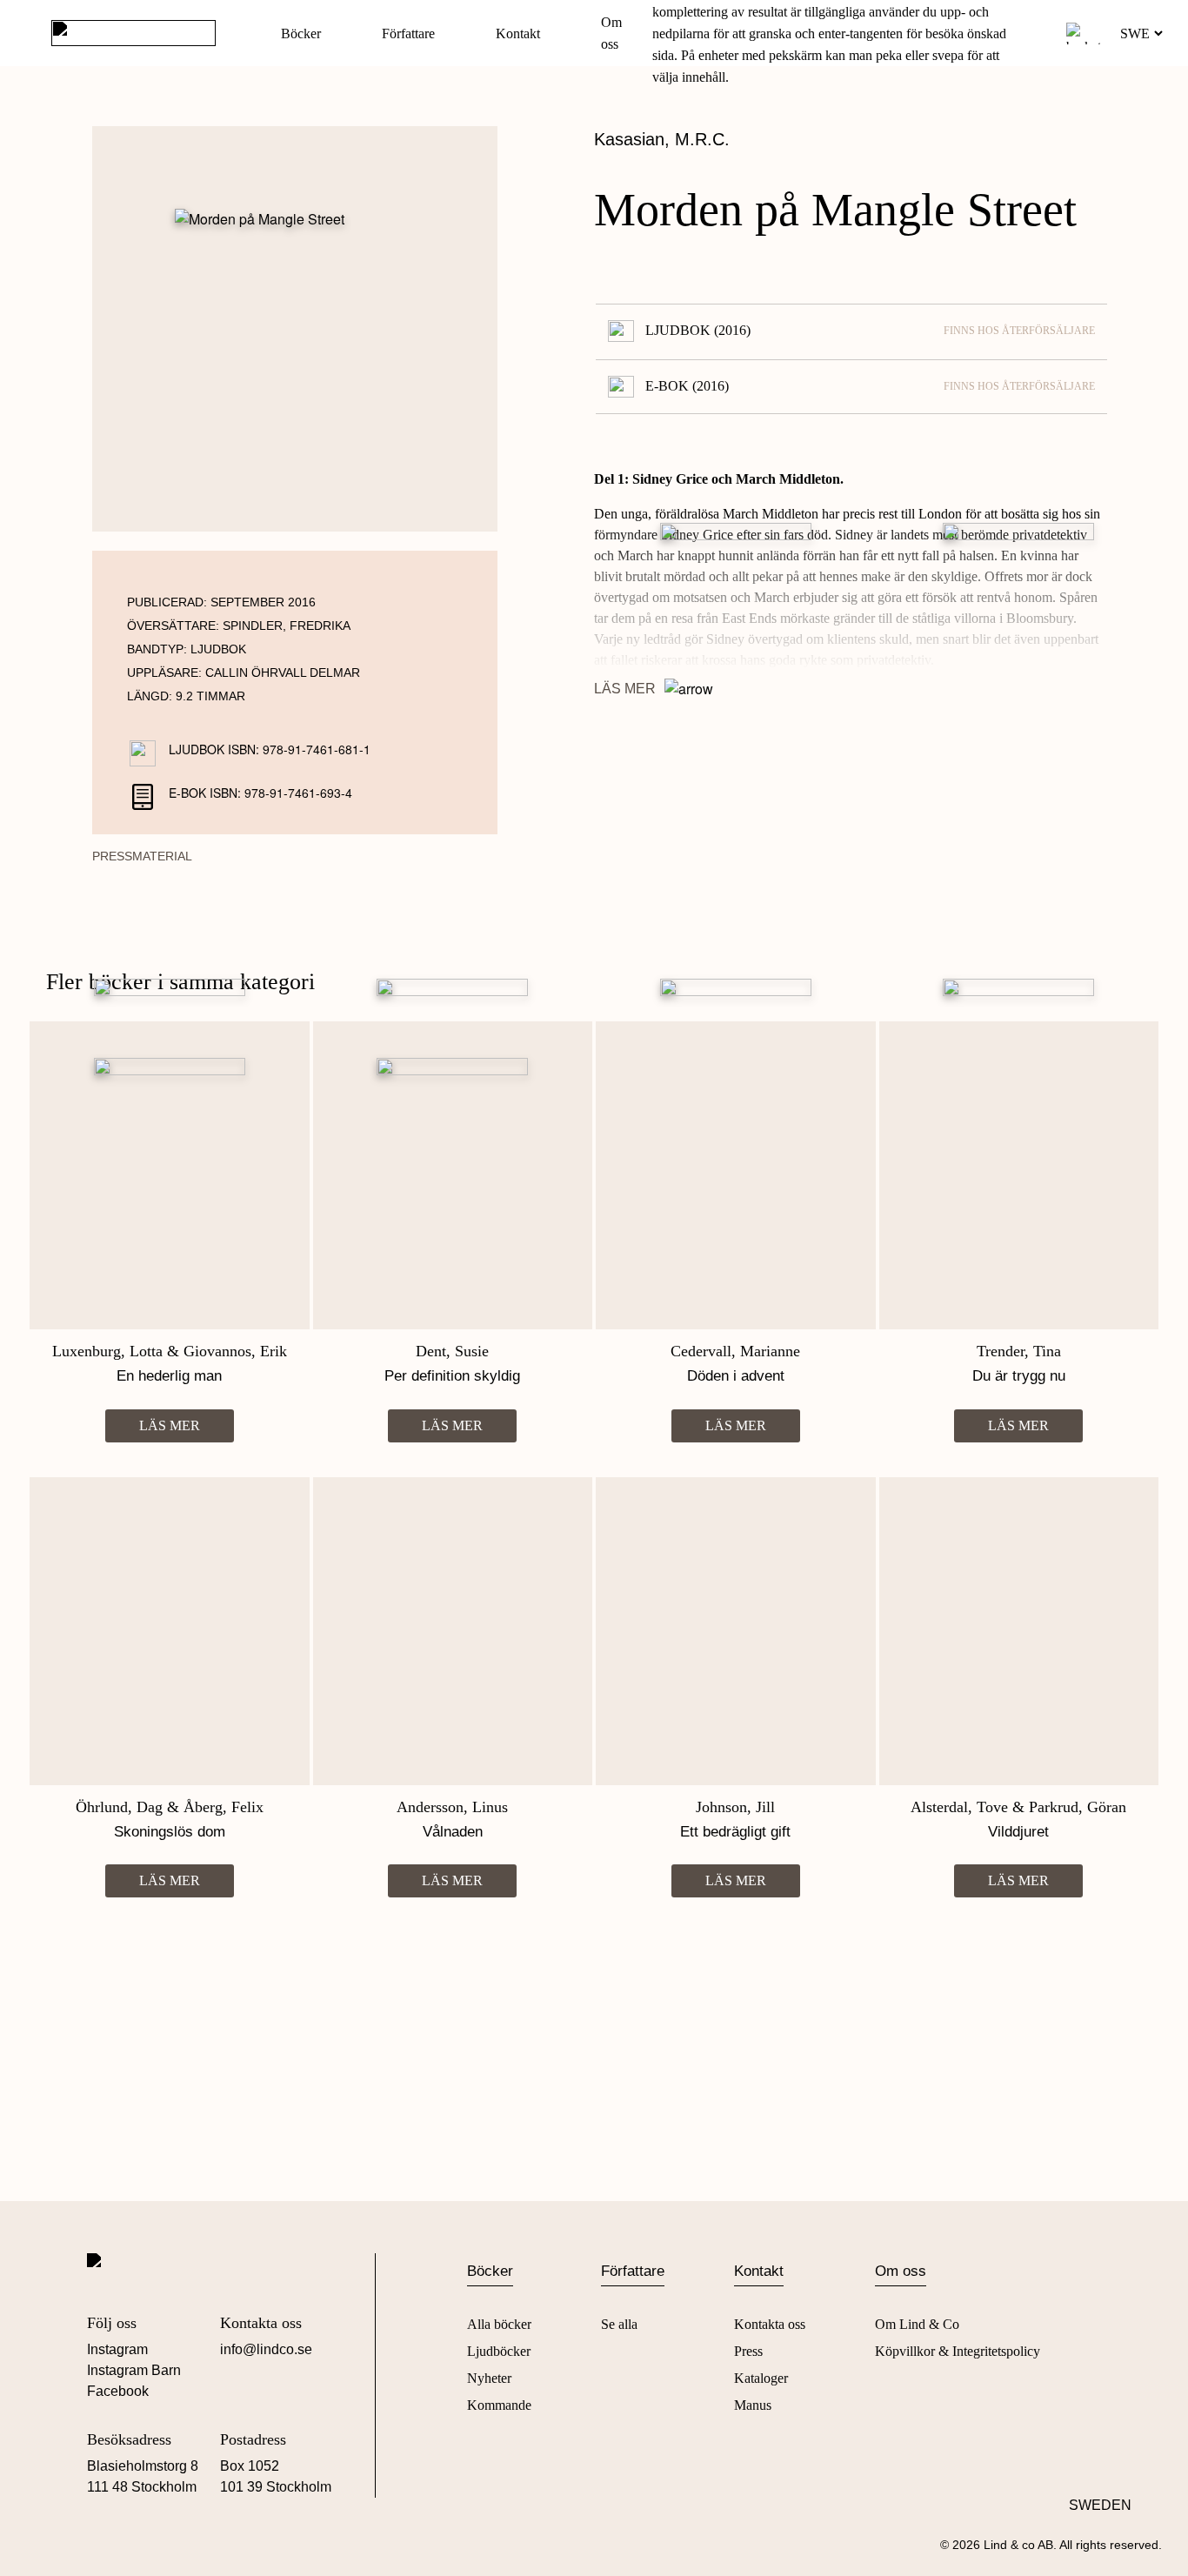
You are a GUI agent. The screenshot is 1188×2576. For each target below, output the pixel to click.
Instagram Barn (134, 2370)
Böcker (301, 33)
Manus (753, 2405)
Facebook (118, 2391)
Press (748, 2351)
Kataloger (761, 2378)
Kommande (499, 2405)
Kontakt (518, 33)
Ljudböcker (499, 2351)
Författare (408, 33)
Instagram (117, 2349)
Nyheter (489, 2378)
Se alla (619, 2324)
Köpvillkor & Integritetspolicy (958, 2351)
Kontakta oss (770, 2324)
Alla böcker (499, 2324)
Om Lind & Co (917, 2324)
